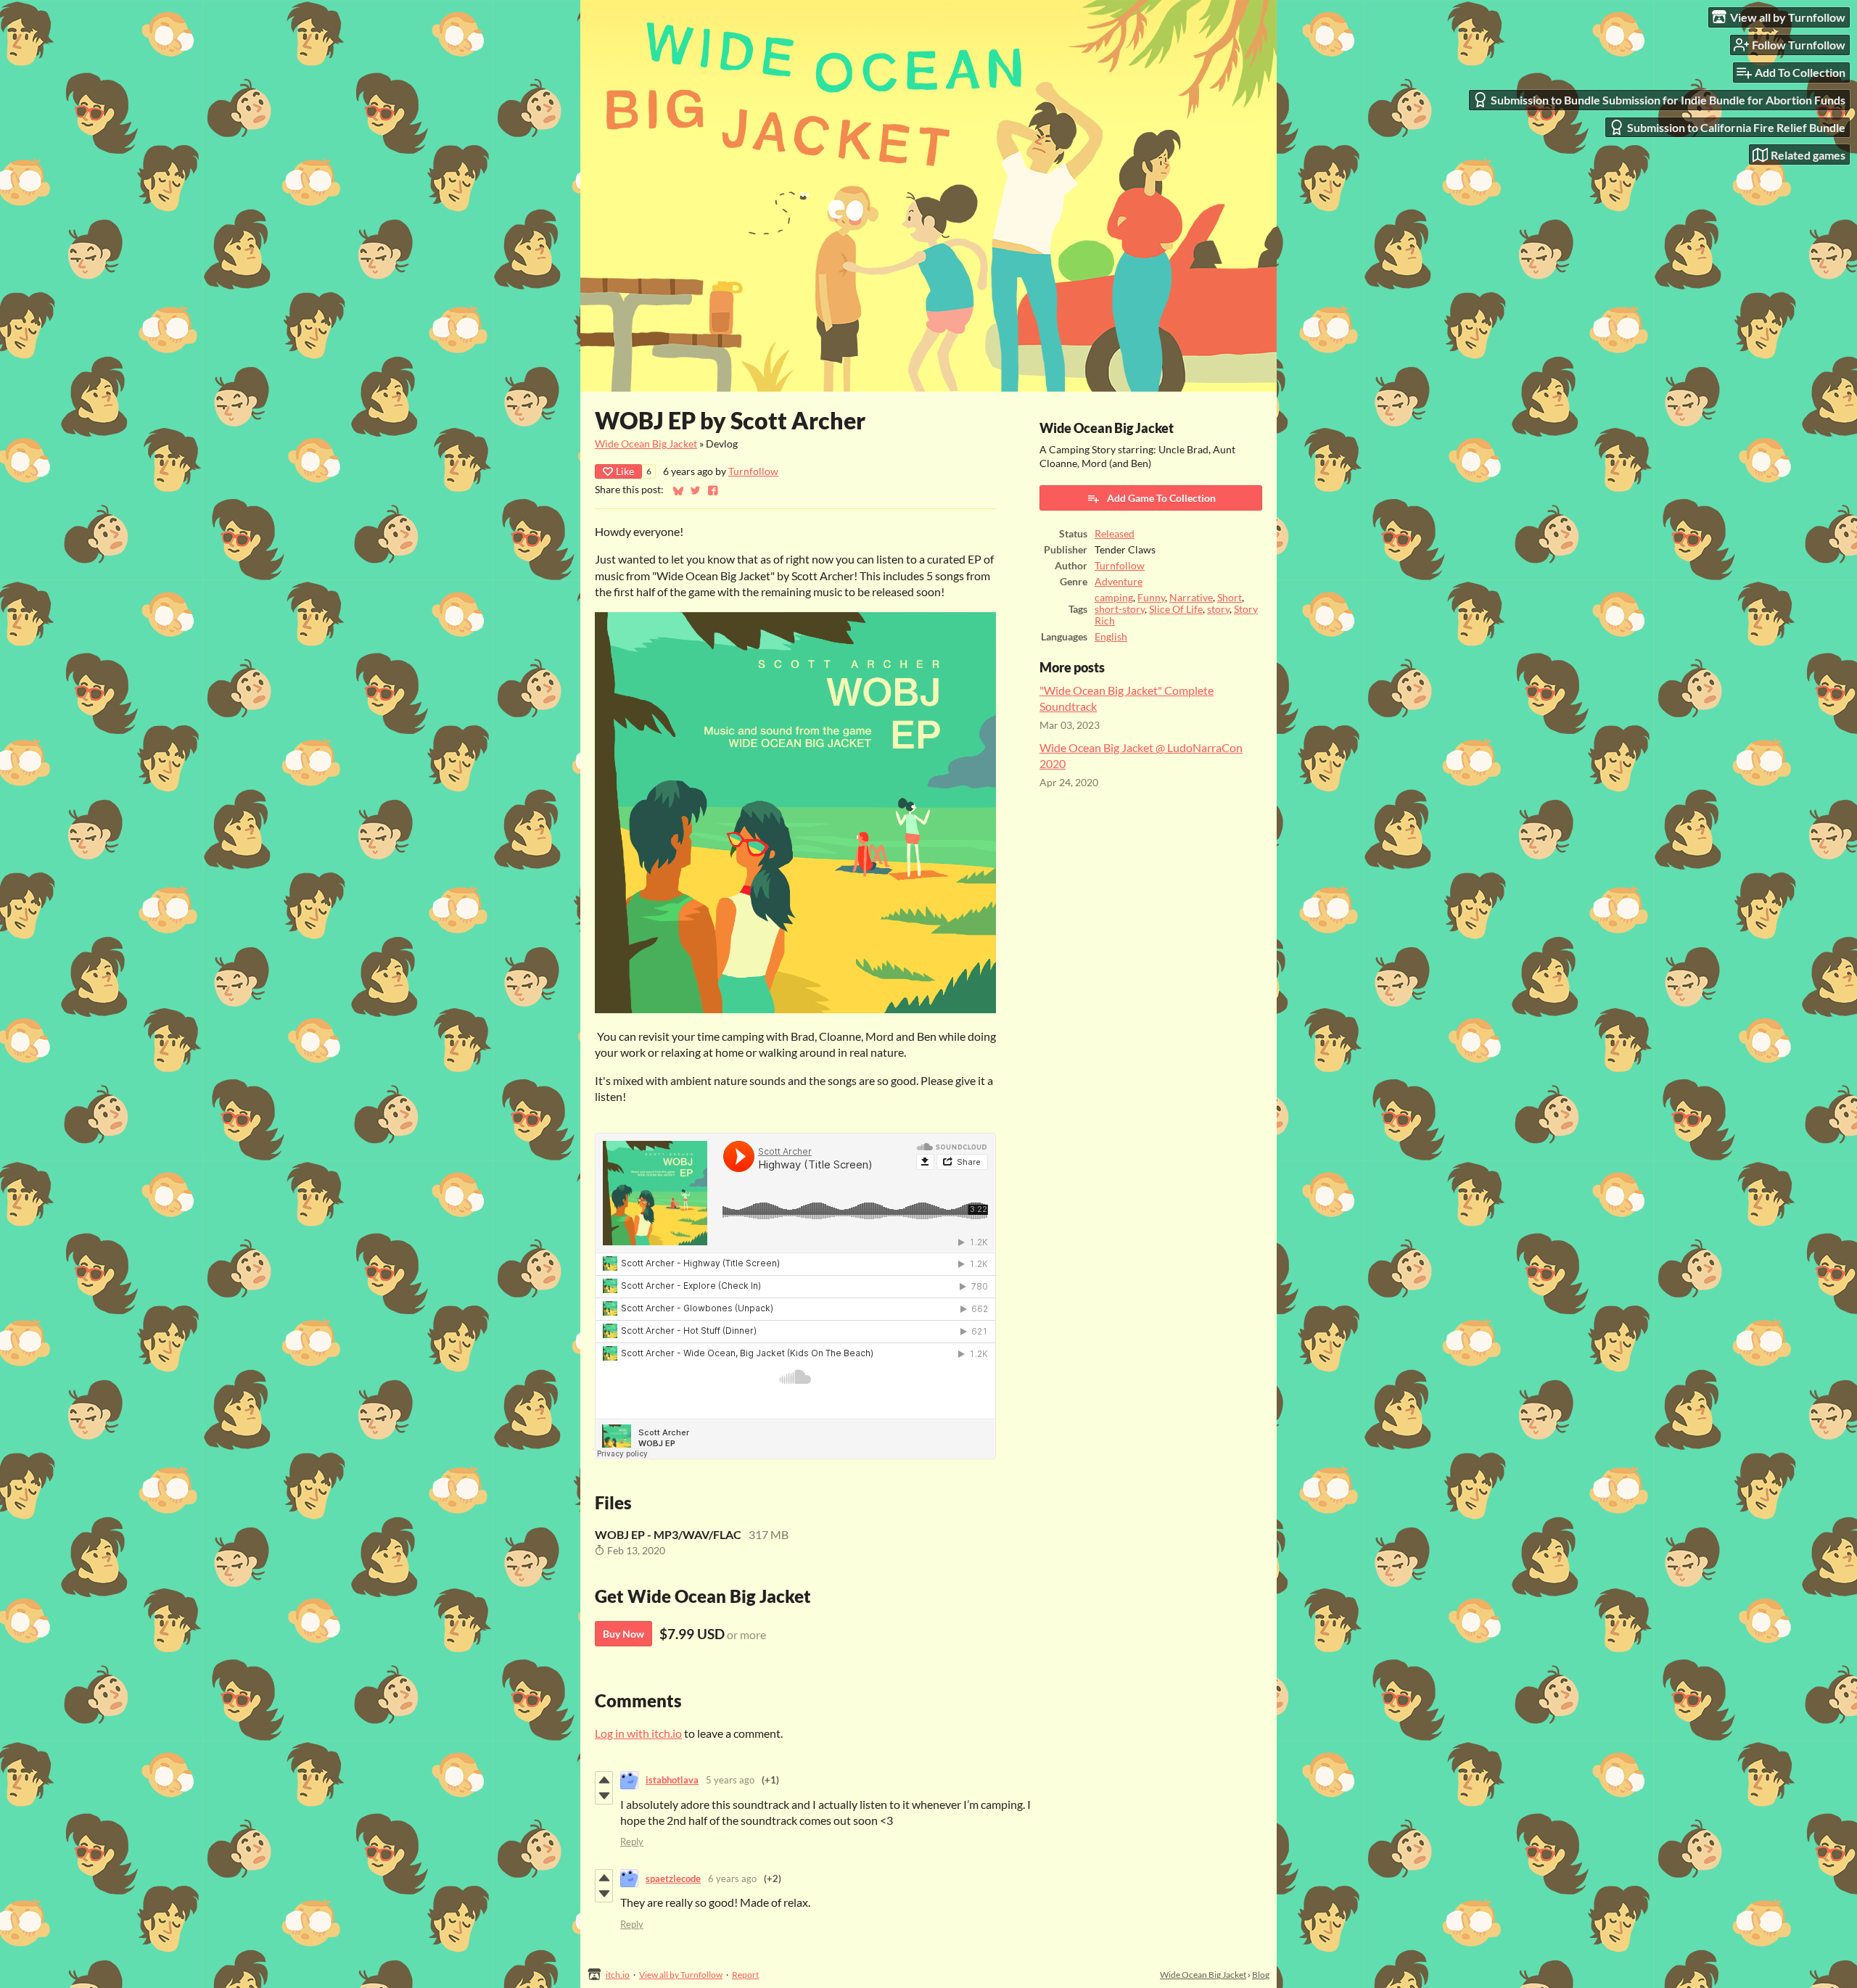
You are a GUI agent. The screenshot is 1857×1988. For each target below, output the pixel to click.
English (1111, 637)
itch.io (618, 1975)
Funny (1151, 598)
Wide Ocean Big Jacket (646, 444)
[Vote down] (604, 1796)
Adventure (1119, 582)
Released (1115, 534)
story (1218, 609)
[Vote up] (604, 1780)
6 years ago (732, 1878)
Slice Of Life (1176, 609)
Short (1230, 598)
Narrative (1191, 598)
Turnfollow (753, 471)
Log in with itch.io (638, 1733)
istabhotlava (672, 1780)
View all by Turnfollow (681, 1975)
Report (745, 1975)
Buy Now (623, 1634)
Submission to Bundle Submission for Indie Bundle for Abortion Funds (1668, 100)
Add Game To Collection (1161, 498)
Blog (1261, 1975)
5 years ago (730, 1780)
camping (1114, 598)
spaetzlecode (673, 1878)
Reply (632, 1841)
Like (625, 471)
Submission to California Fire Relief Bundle (1736, 127)
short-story (1120, 609)
